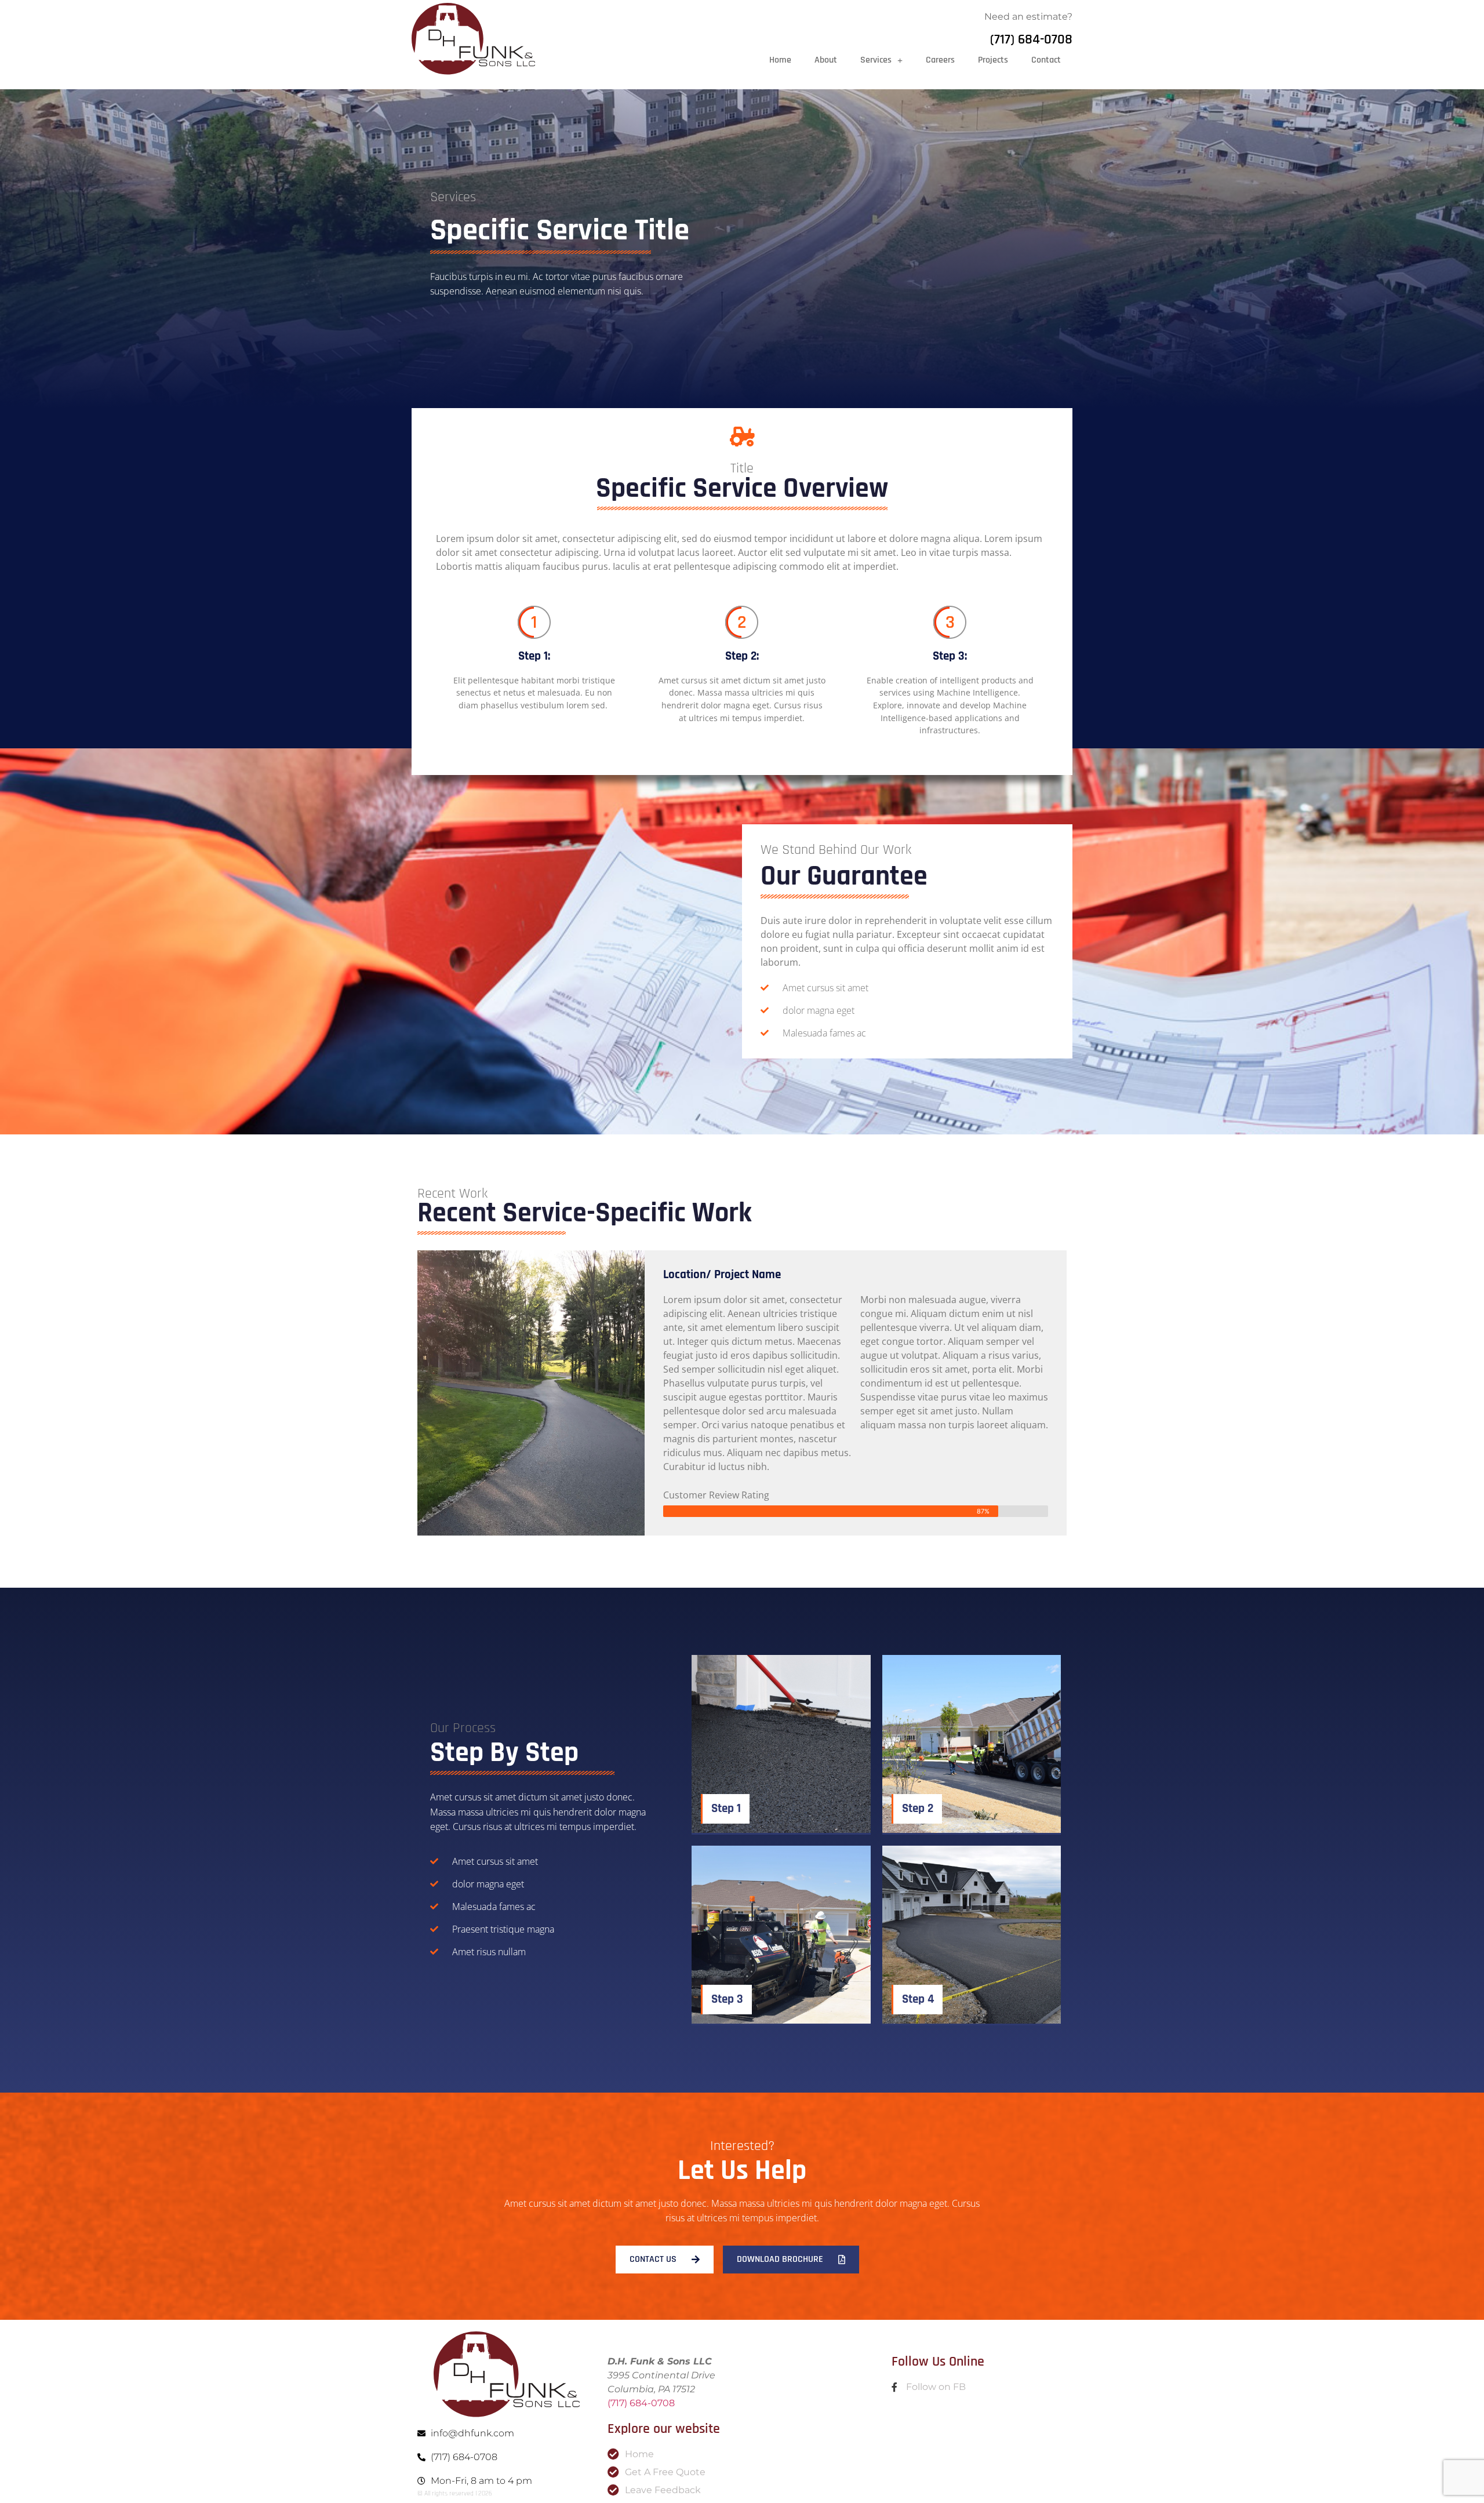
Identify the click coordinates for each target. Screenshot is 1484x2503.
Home (780, 60)
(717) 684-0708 (1031, 39)
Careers (940, 60)
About (826, 60)
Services (876, 60)
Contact (1046, 60)
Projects (993, 60)
